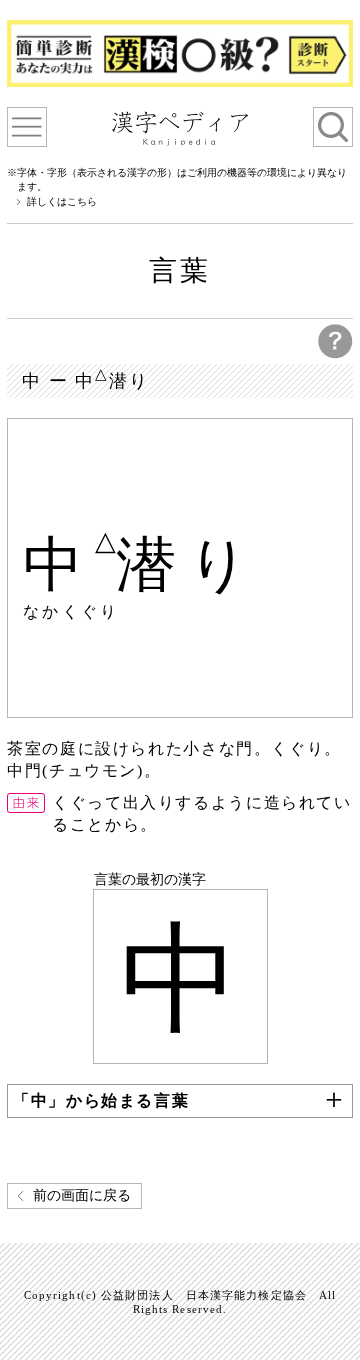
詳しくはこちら (62, 202)
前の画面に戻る (82, 1195)
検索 (333, 127)
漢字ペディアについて (27, 127)
